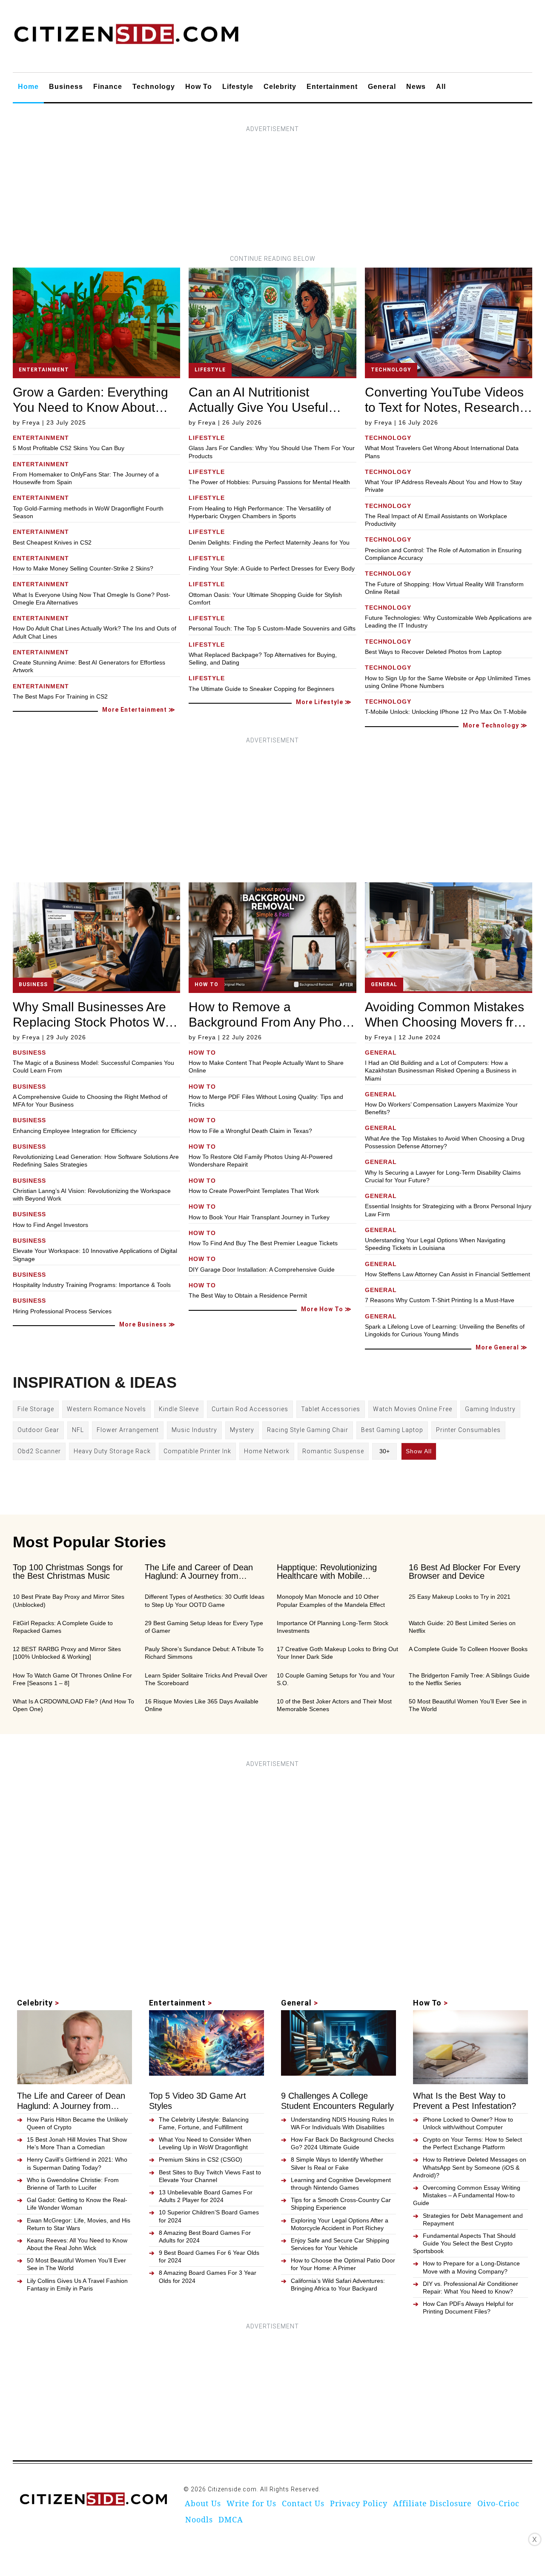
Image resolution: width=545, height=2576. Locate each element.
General (382, 87)
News (416, 87)
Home (28, 87)
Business (66, 87)
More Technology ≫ (495, 725)
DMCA (231, 2519)
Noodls (199, 2519)
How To (199, 87)
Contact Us (303, 2503)
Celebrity (280, 87)
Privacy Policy (359, 2503)
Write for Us (251, 2503)
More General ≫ (502, 1347)
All (441, 87)
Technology (154, 87)
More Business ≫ (147, 1324)
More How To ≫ (326, 1309)
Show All (419, 1451)
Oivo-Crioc (498, 2503)
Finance (108, 87)
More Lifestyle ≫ (324, 702)
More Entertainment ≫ (139, 710)
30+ (384, 1451)
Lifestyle (238, 87)
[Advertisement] (272, 194)
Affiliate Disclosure (432, 2503)
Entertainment (332, 87)
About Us (203, 2503)
